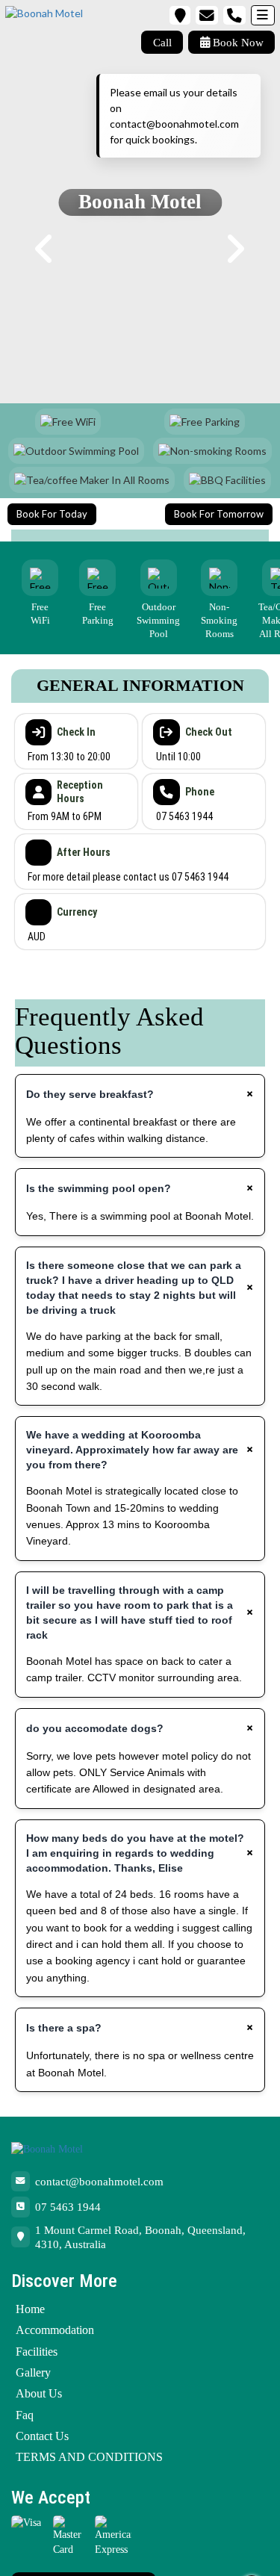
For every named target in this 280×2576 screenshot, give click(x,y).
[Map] (180, 15)
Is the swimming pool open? (99, 1188)
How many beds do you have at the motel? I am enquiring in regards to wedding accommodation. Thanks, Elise (135, 1853)
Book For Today (52, 514)
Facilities (37, 2352)
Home (30, 2309)
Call (162, 42)
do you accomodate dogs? (95, 1728)
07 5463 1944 (68, 2207)
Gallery (33, 2372)
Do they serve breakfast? (90, 1094)
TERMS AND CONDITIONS (89, 2457)
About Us (39, 2393)
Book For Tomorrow (219, 514)
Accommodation (55, 2330)
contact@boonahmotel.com (99, 2181)
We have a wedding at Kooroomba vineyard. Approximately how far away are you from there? (132, 1450)
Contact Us (42, 2436)
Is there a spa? (64, 2028)
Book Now (237, 42)
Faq (25, 2415)
